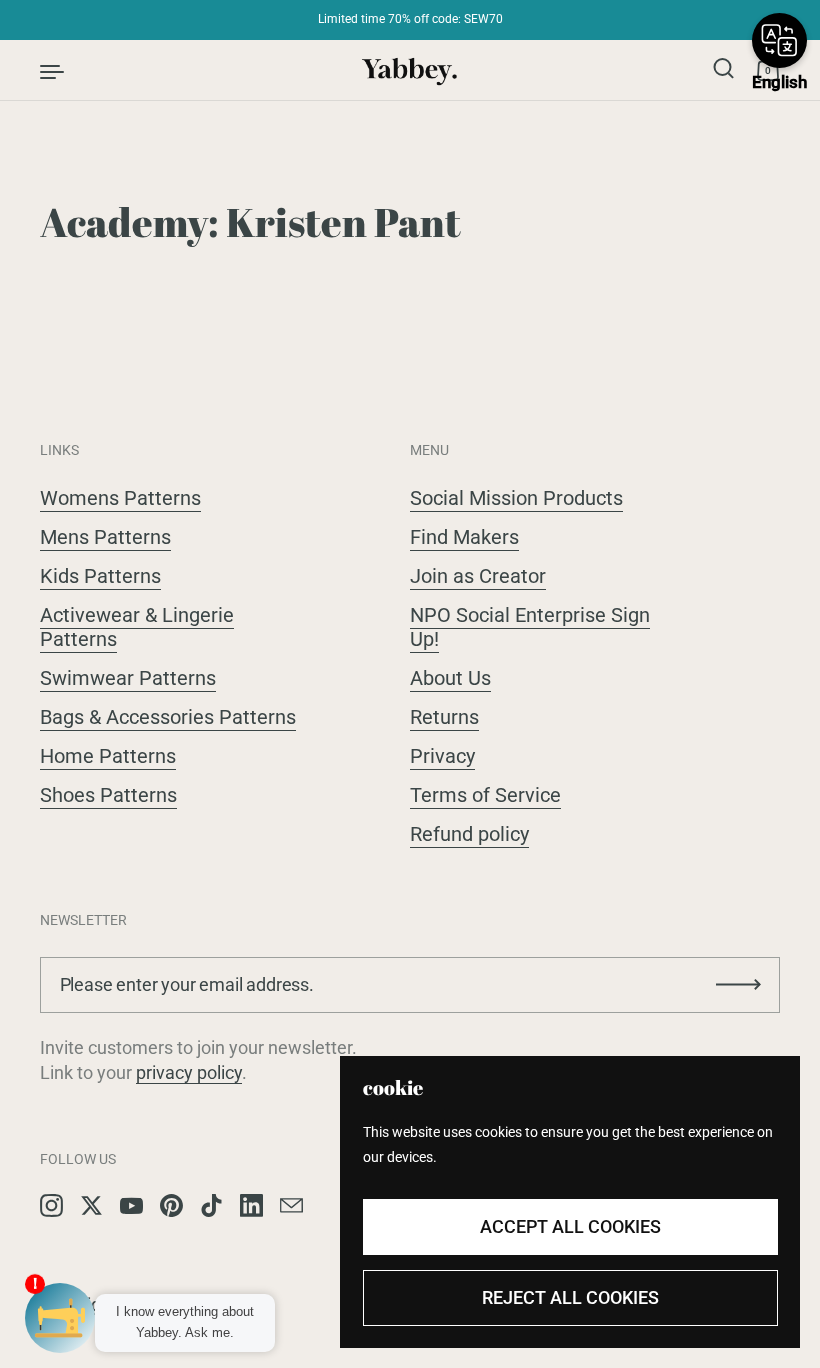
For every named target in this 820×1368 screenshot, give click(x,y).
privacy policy (189, 1072)
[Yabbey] (410, 70)
